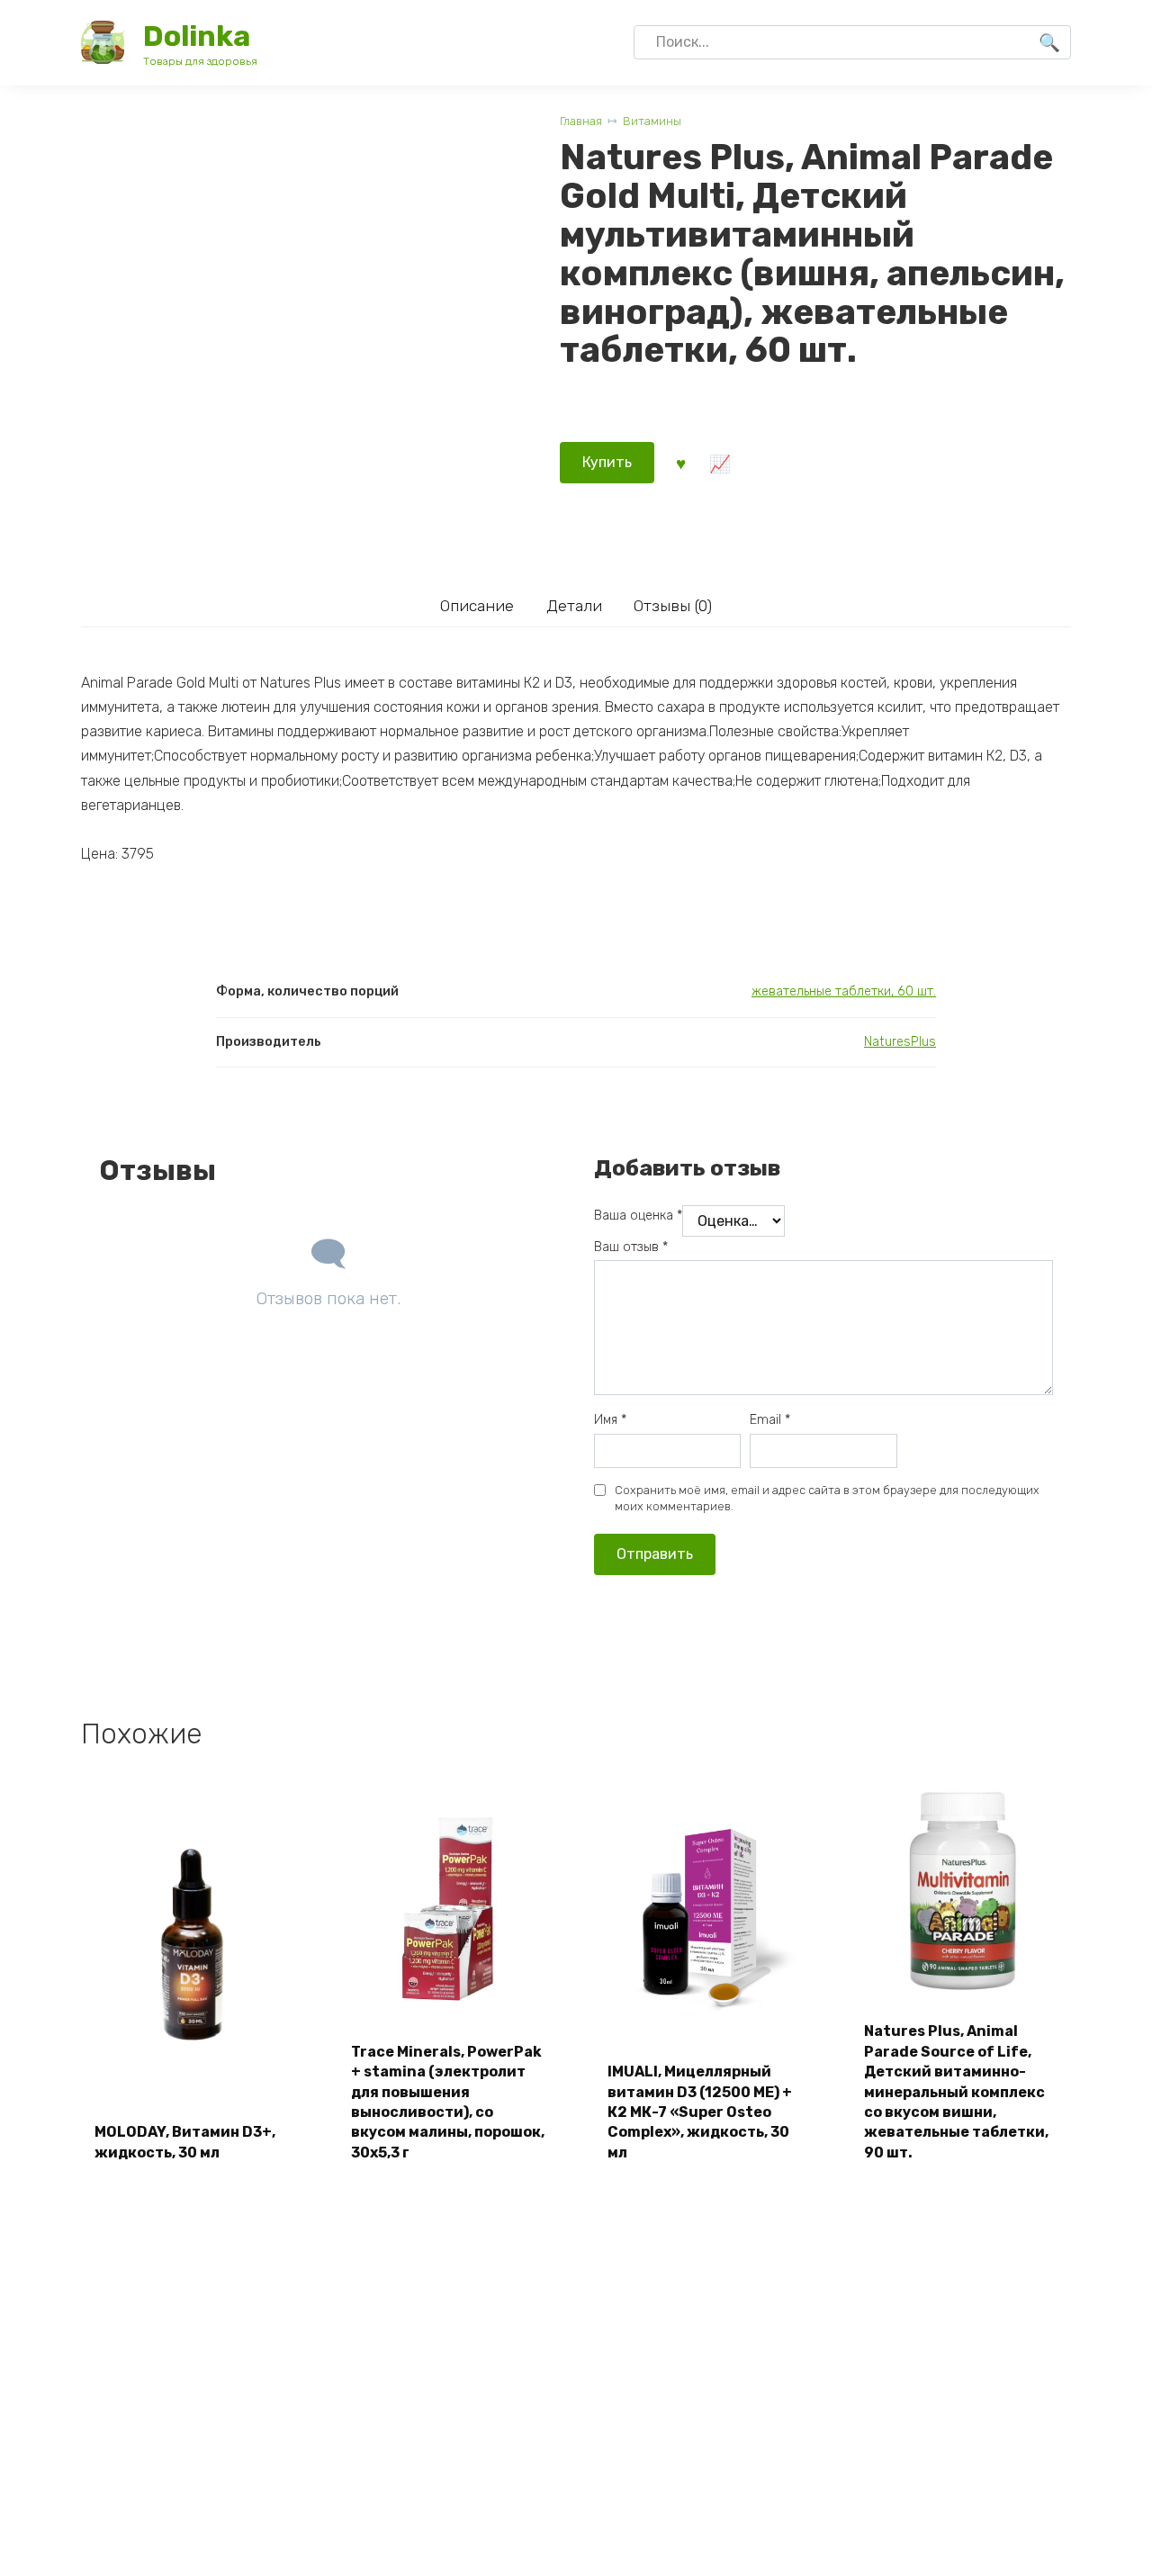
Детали (574, 606)
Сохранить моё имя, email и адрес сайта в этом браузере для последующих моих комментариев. (827, 1498)
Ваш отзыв (631, 1247)
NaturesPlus (900, 1042)
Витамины (652, 121)
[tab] (477, 605)
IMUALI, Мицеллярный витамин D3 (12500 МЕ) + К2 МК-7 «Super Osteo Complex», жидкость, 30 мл (700, 2112)
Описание (477, 606)
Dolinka (197, 36)
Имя (610, 1420)
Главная (581, 121)
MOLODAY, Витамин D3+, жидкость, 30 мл (185, 2142)
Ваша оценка (638, 1216)
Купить (607, 462)
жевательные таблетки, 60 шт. (844, 991)
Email (770, 1420)
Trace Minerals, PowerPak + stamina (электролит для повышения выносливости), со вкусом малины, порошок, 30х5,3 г (448, 2102)
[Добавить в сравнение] (719, 463)
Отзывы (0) (673, 606)
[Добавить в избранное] (680, 463)
